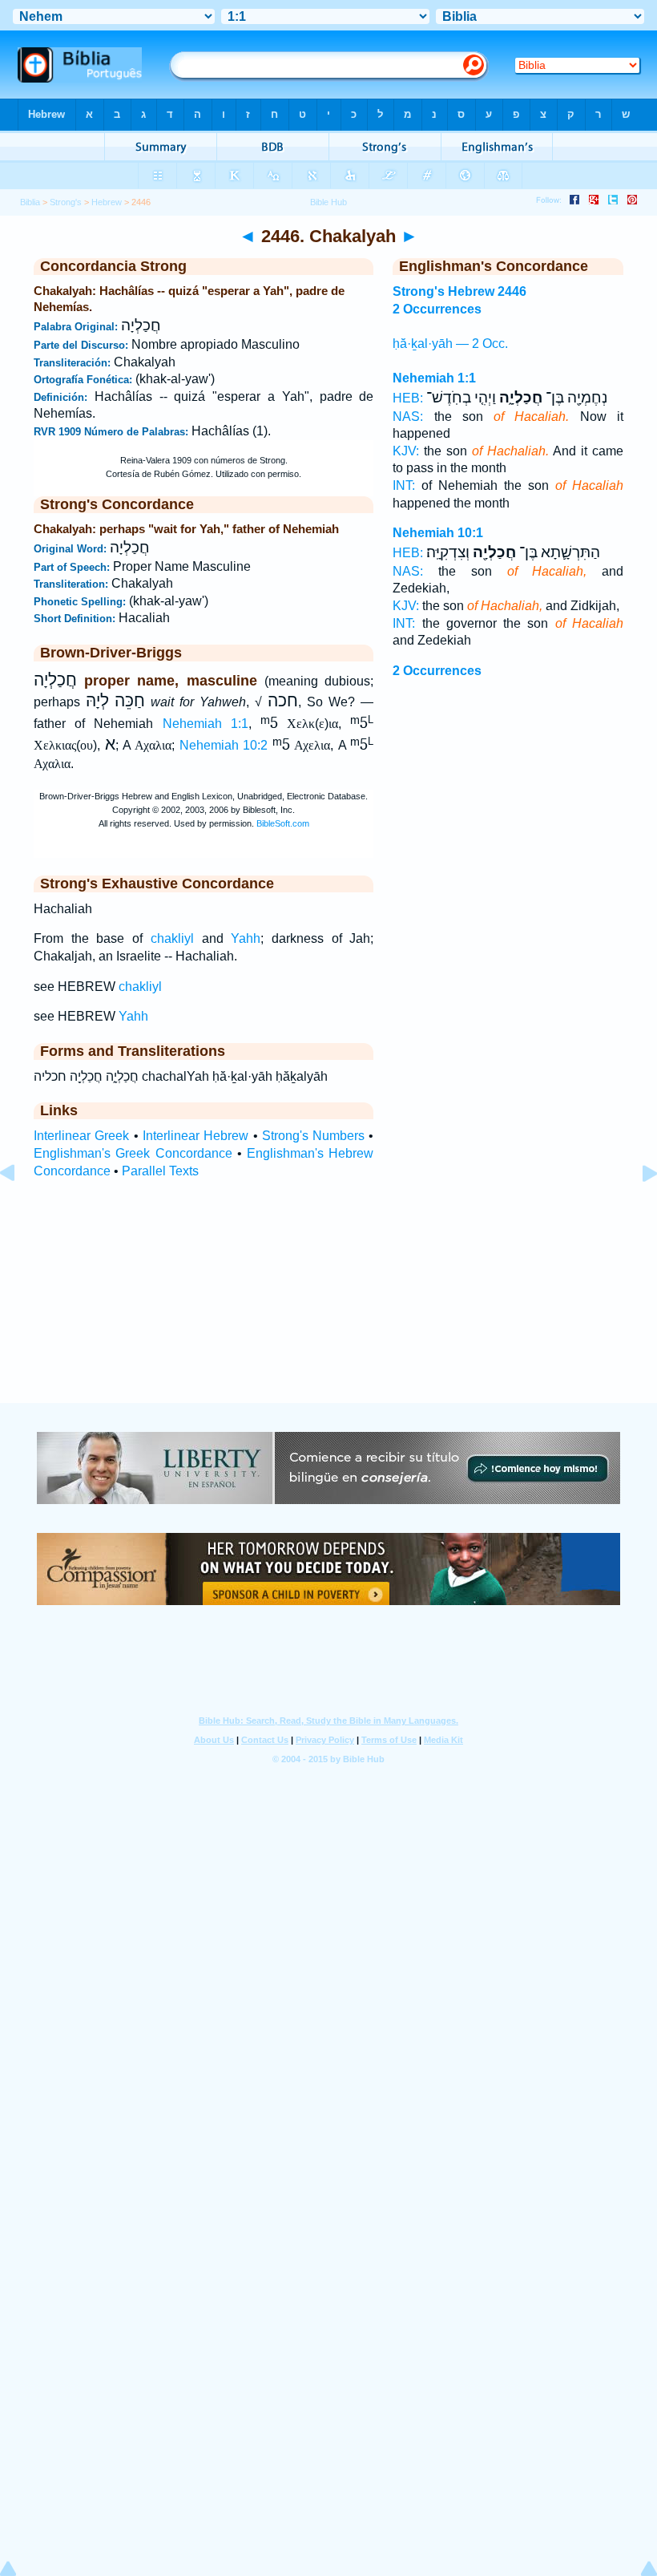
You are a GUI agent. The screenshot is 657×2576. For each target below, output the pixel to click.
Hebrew (107, 202)
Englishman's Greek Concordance (133, 1153)
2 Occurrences (437, 671)
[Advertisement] (328, 1305)
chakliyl (172, 938)
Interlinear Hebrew (195, 1136)
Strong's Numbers (313, 1136)
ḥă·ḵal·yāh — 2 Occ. (450, 344)
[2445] (20, 1209)
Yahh (246, 938)
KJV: (406, 451)
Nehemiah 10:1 (438, 533)
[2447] (637, 1209)
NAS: (408, 417)
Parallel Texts (160, 1171)
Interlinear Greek (81, 1136)
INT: (404, 485)
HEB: (408, 398)
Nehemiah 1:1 (206, 724)
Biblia (30, 202)
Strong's (66, 202)
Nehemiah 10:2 (224, 746)
